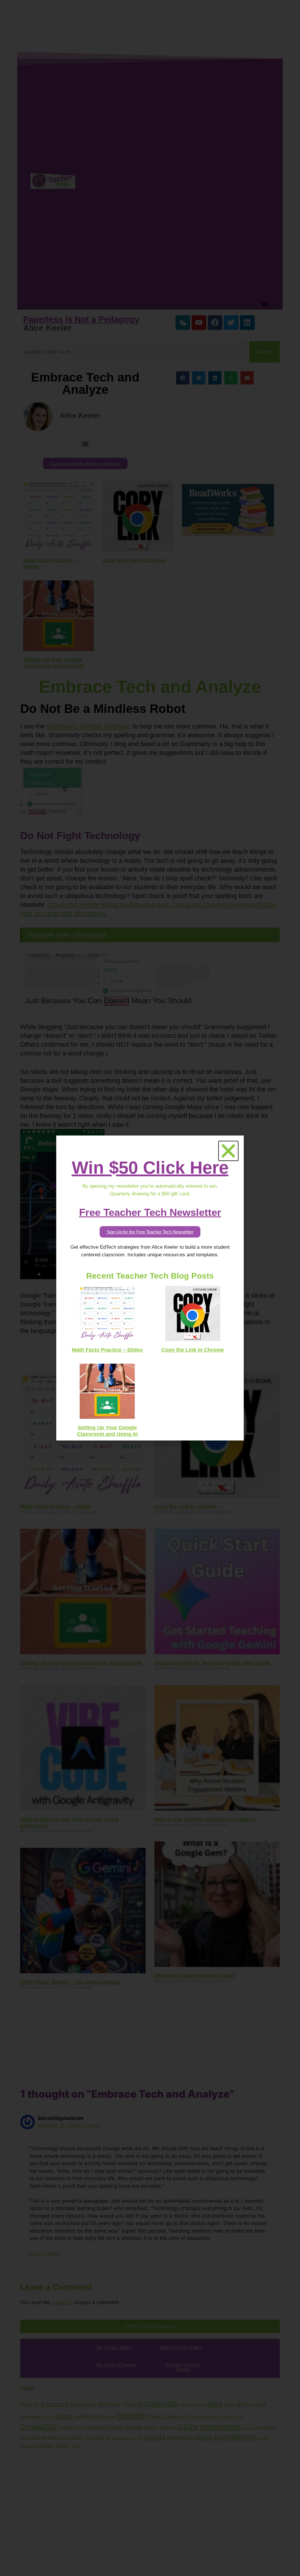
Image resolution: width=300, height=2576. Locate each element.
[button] (228, 1151)
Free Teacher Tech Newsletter (150, 1212)
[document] (150, 1288)
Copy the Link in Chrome (193, 1350)
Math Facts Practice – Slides (107, 1350)
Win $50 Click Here (150, 1168)
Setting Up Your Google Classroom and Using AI (107, 1431)
